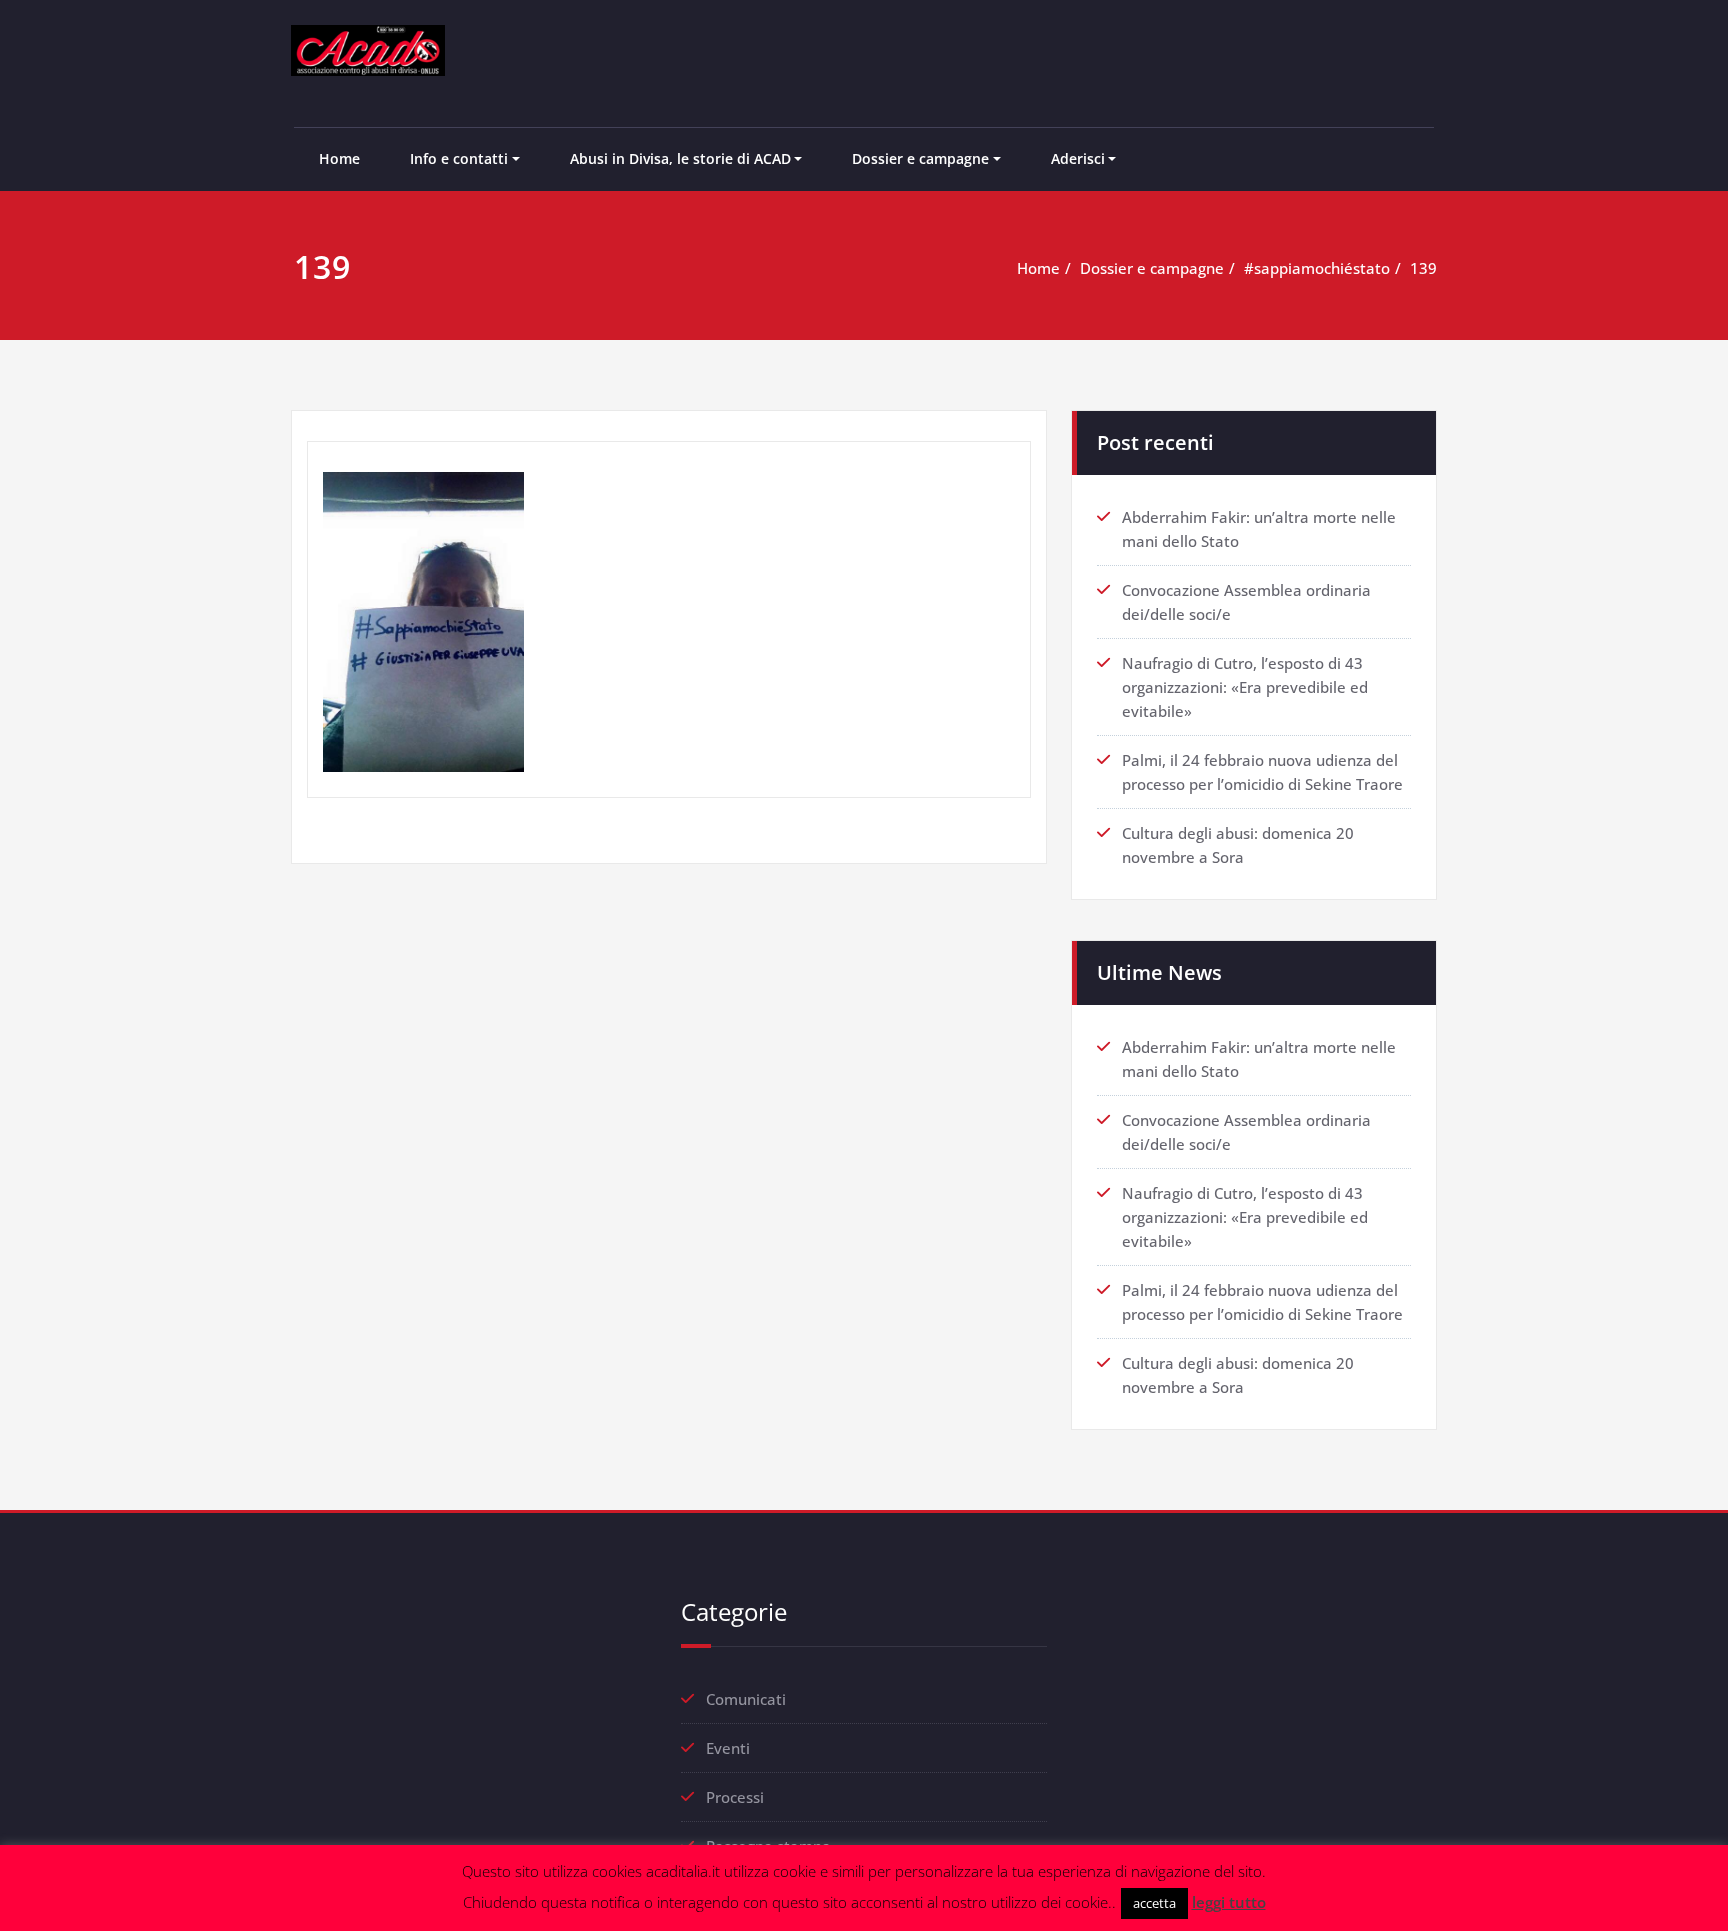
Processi (735, 1797)
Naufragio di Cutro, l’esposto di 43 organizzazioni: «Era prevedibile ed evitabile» (1245, 687)
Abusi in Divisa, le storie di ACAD (680, 158)
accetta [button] (1154, 1903)
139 (1423, 268)
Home (339, 158)
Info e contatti (459, 158)
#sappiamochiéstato (1317, 268)
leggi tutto (1229, 1902)
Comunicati (746, 1699)
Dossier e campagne (920, 158)
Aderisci (1078, 158)
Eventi (728, 1748)
